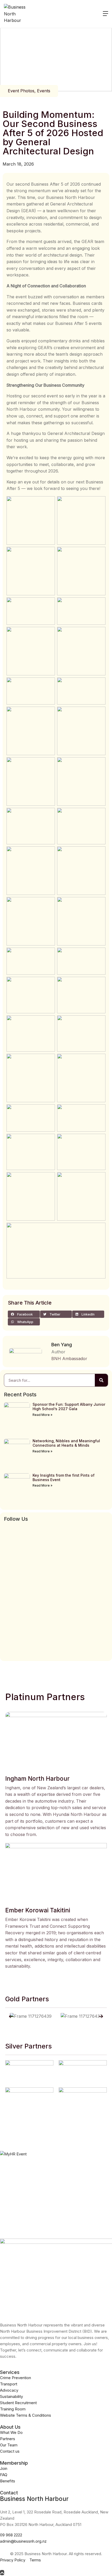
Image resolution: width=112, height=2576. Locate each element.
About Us (10, 2427)
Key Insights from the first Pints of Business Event (64, 1477)
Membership (14, 2463)
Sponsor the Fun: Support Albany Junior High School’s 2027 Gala (69, 1407)
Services (10, 2372)
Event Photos (21, 91)
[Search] (101, 1380)
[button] (24, 1314)
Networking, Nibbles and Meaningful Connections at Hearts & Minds (66, 1443)
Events (44, 91)
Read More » (42, 1415)
